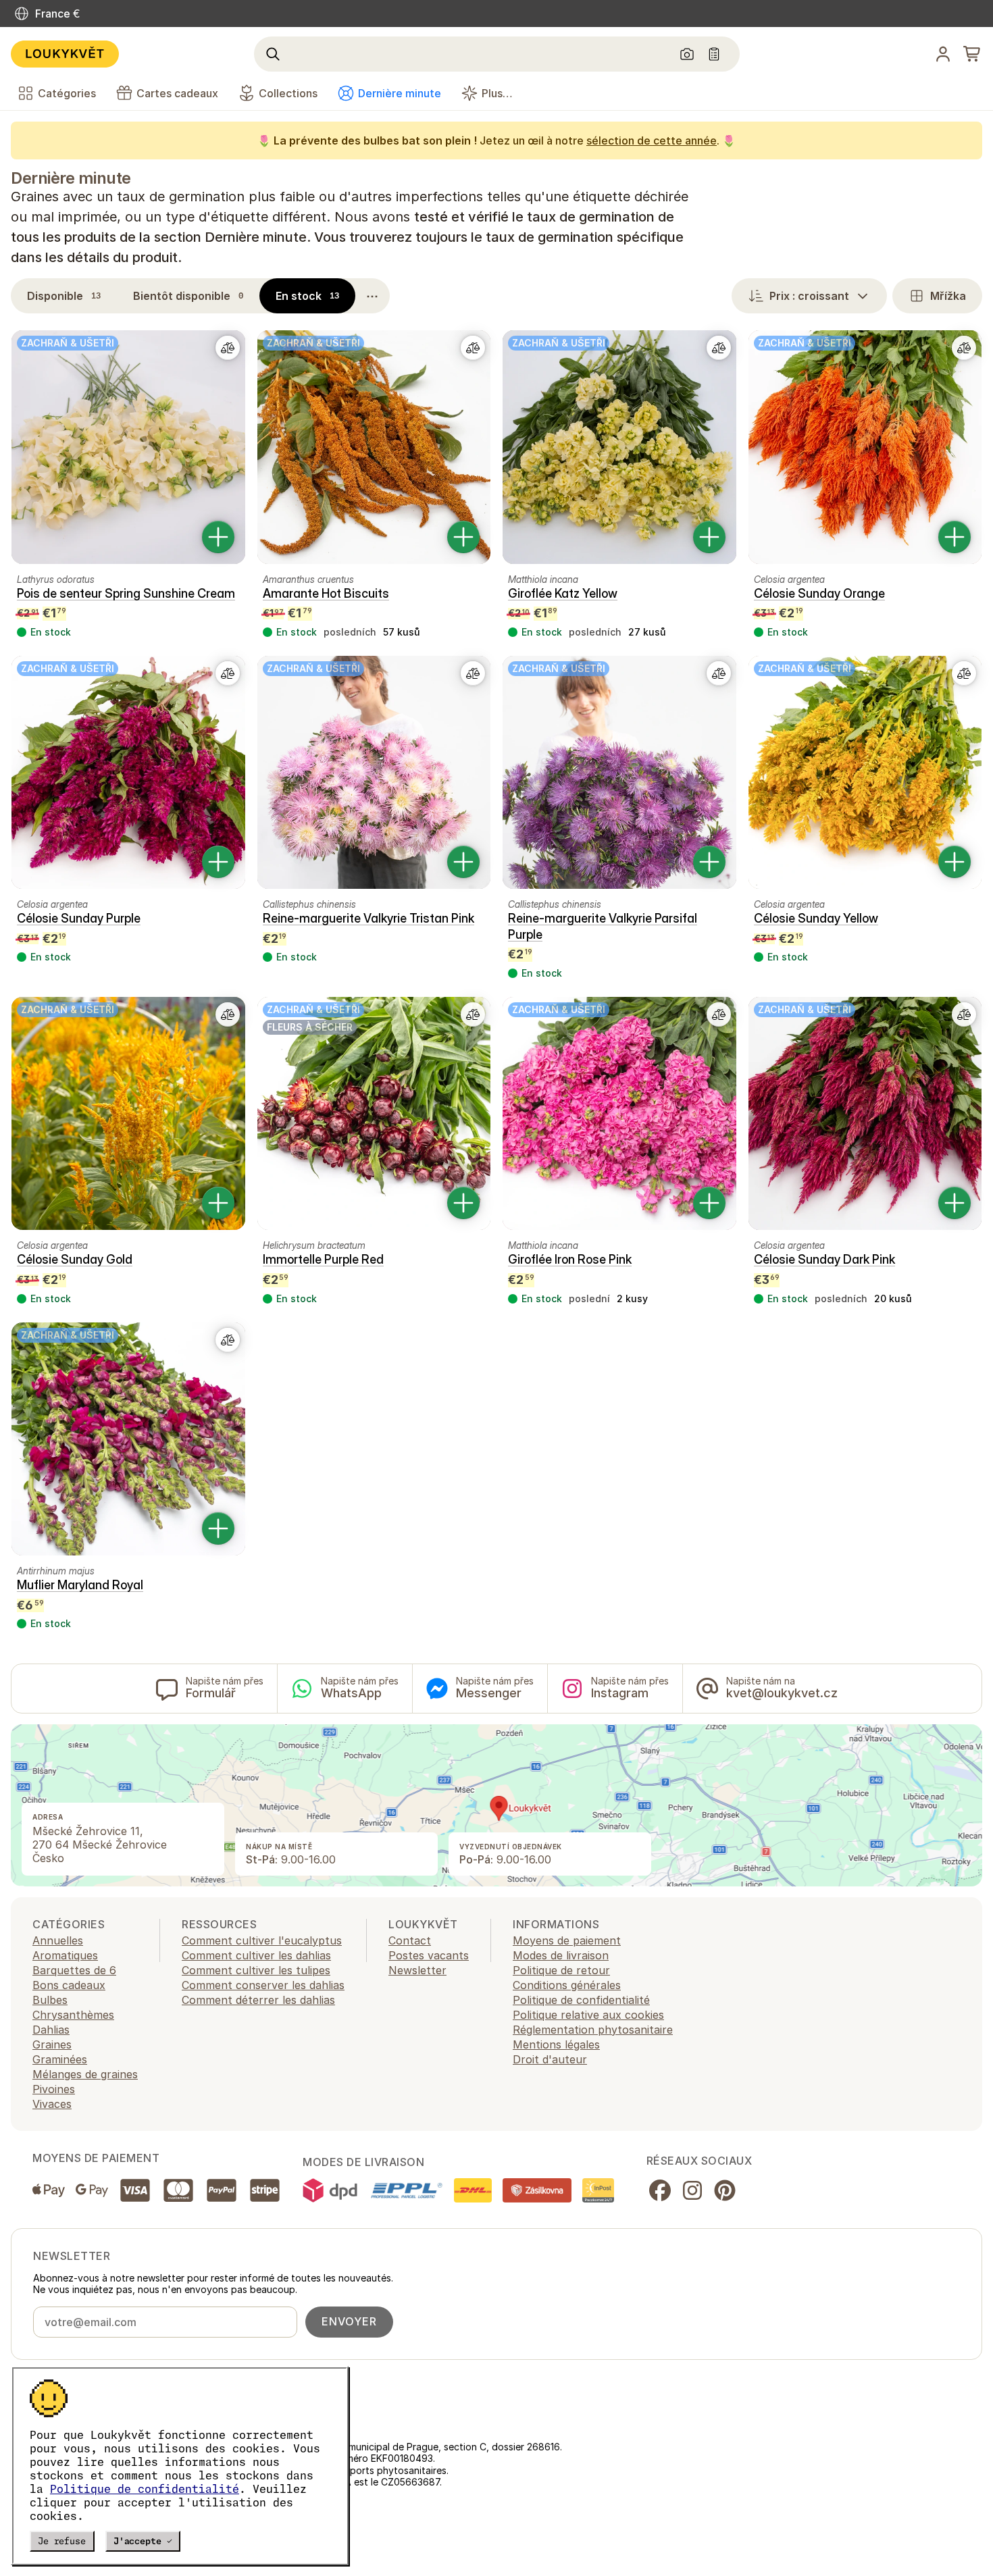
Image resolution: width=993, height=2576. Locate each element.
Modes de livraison (561, 1955)
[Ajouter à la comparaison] (228, 348)
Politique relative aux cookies (588, 2015)
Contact (410, 1940)
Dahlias (51, 2030)
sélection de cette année (652, 140)
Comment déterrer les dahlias (258, 2000)
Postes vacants (429, 1955)
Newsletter (417, 1970)
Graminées (60, 2059)
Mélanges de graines (85, 2074)
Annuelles (58, 1940)
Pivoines (54, 2089)
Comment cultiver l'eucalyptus (262, 1940)
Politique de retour (561, 1970)
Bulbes (50, 2000)
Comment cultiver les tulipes (256, 1970)
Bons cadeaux (69, 1985)
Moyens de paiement (567, 1940)
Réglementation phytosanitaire (593, 2030)
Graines (52, 2044)
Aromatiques (65, 1955)
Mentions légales (556, 2044)
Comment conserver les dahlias (263, 1985)
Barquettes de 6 (74, 1970)
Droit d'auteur (550, 2059)
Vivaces (52, 2104)
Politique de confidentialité (145, 2489)
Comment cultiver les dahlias (256, 1955)
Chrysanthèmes (73, 2015)
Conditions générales (567, 1985)
